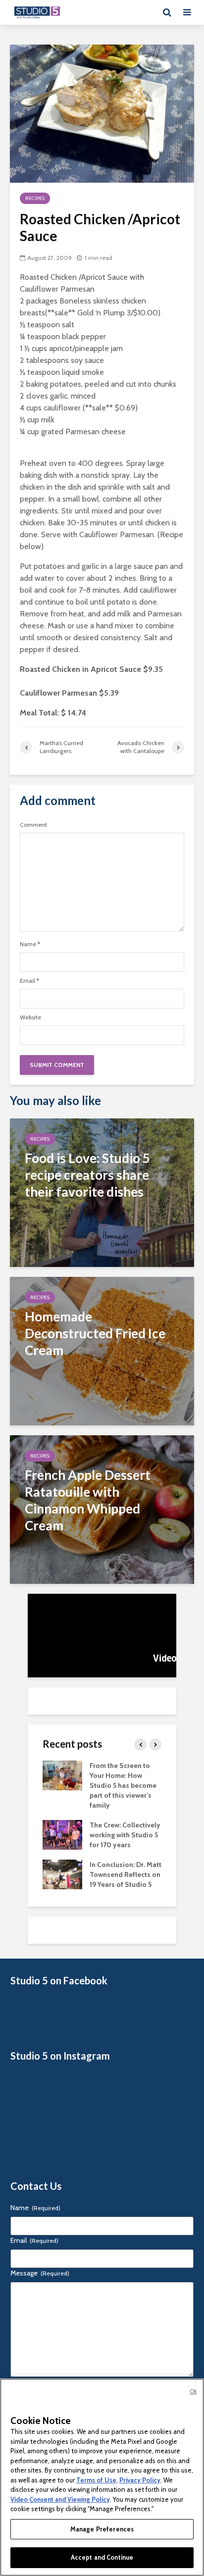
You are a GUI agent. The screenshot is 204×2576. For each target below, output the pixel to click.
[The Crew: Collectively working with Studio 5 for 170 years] (62, 1834)
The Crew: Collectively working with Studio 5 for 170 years (125, 1835)
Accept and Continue (102, 2557)
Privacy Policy (140, 2480)
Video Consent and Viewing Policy (60, 2499)
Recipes (35, 198)
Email (29, 981)
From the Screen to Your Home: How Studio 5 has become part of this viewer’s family (123, 1785)
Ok (193, 2391)
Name (30, 944)
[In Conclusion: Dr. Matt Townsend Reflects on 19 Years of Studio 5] (62, 1873)
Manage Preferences (102, 2529)
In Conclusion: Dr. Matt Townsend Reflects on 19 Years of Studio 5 (126, 1874)
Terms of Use (96, 2480)
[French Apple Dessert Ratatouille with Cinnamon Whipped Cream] (102, 1509)
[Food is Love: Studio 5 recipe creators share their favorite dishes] (102, 1192)
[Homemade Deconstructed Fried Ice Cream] (102, 1350)
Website (30, 1017)
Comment (33, 825)
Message (40, 2273)
